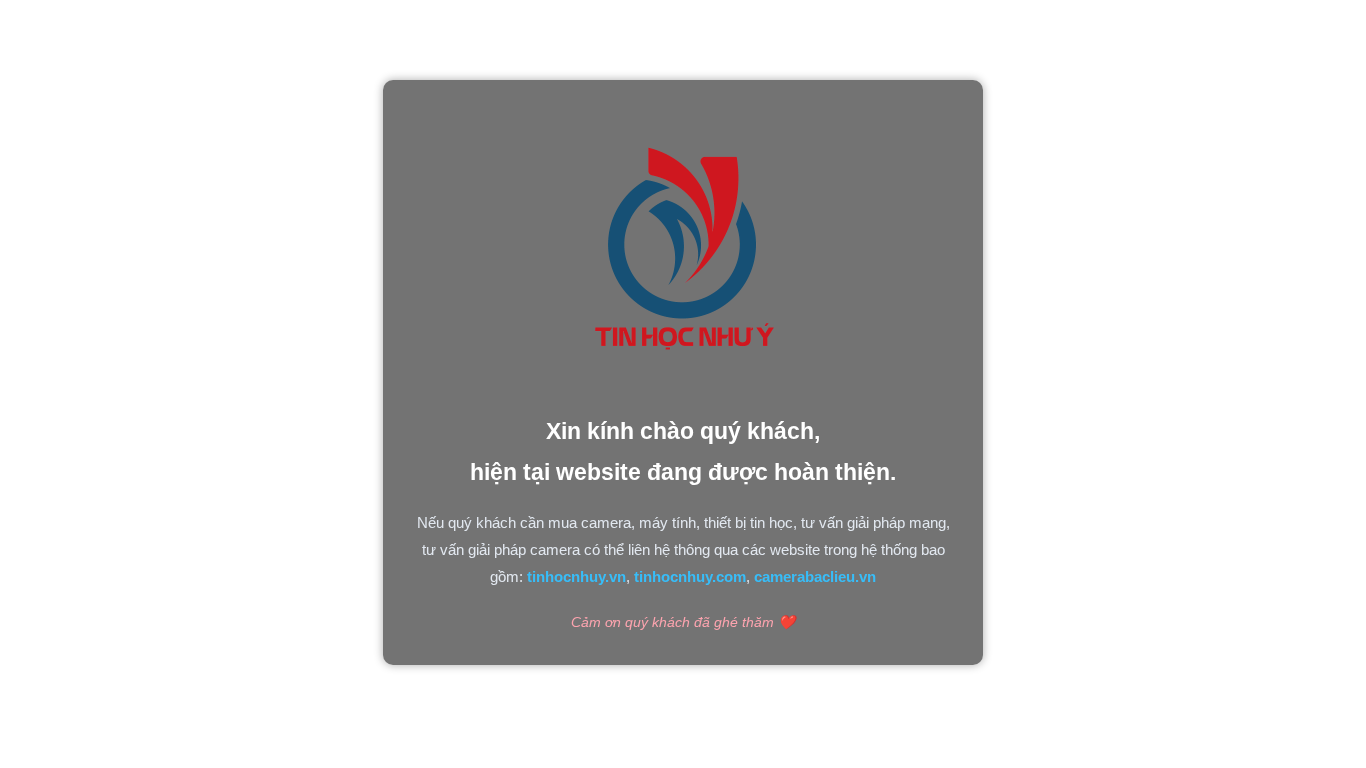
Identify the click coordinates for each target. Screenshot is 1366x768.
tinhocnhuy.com (690, 576)
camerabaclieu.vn (815, 576)
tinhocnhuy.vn (576, 576)
